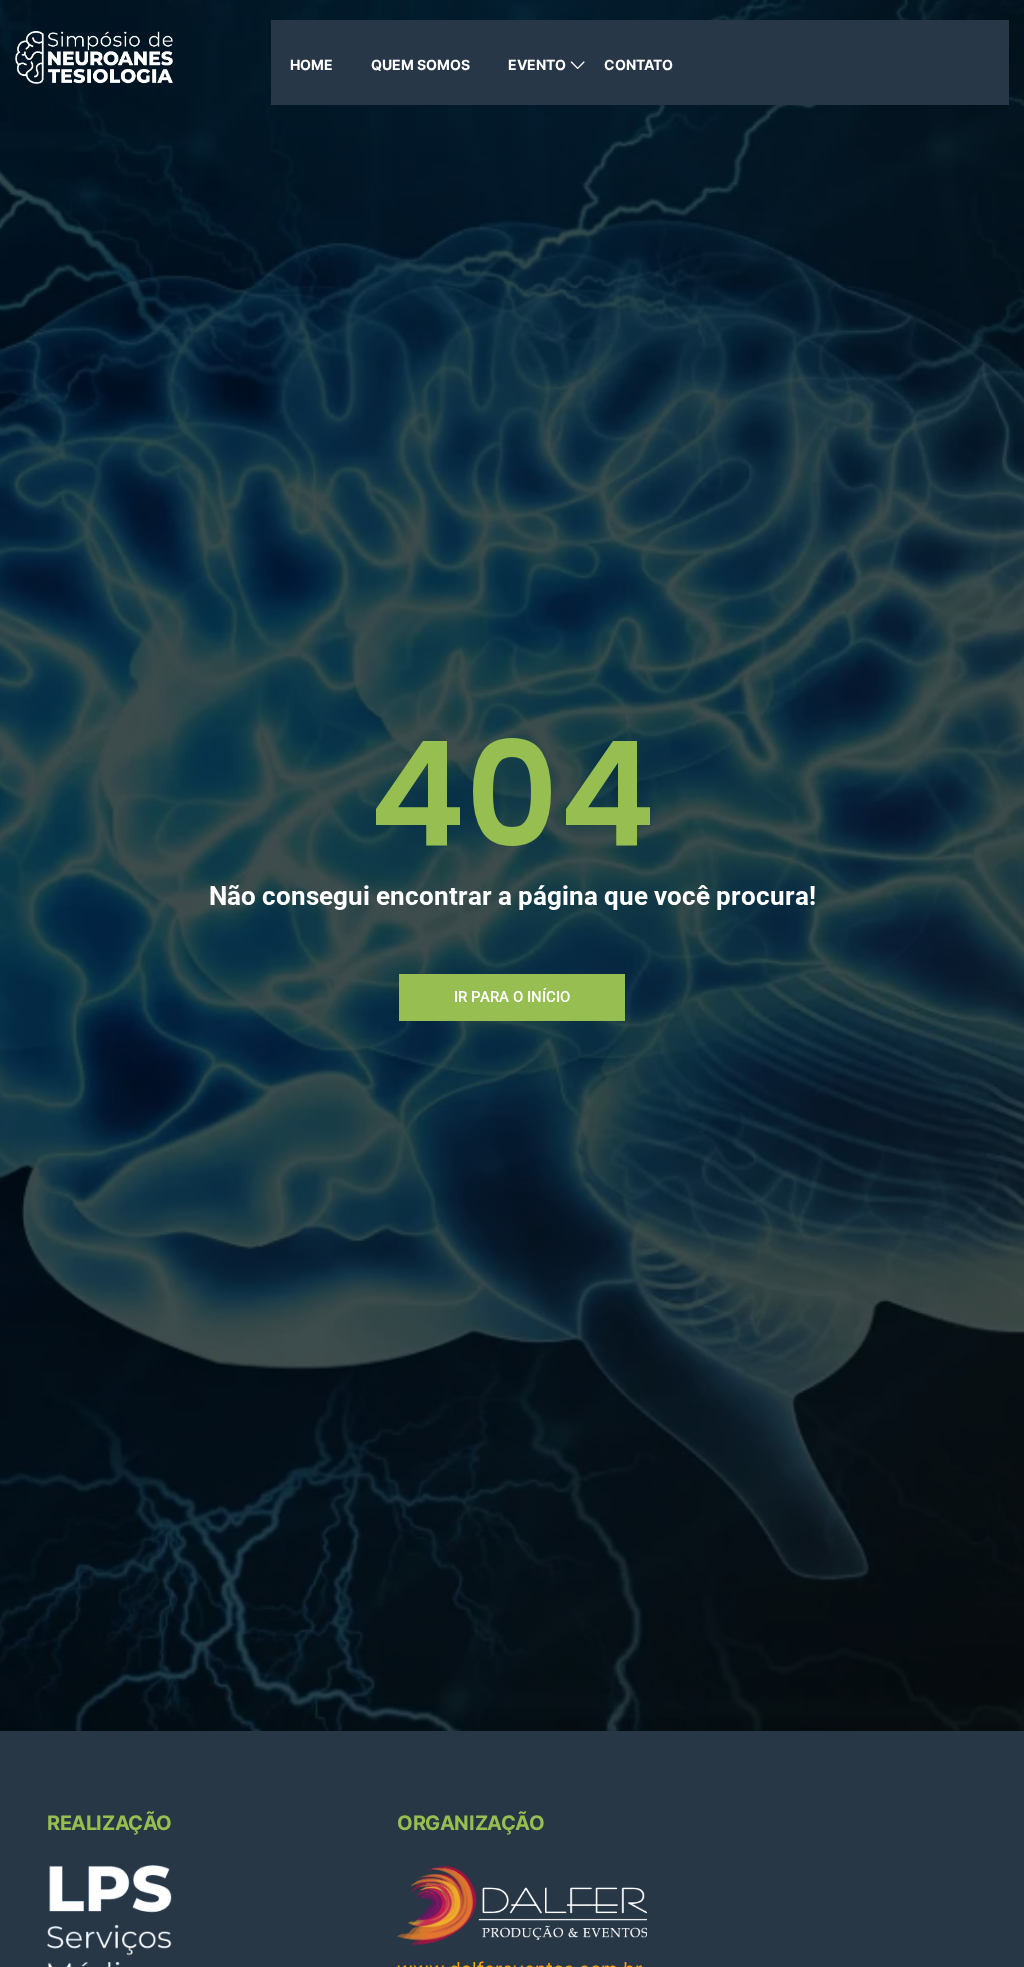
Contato (638, 64)
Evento (537, 64)
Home (311, 64)
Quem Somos (420, 64)
